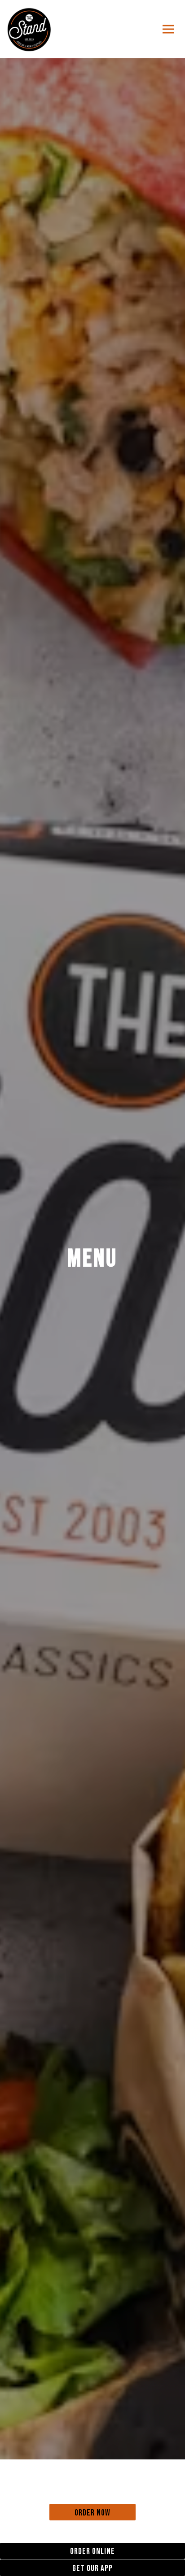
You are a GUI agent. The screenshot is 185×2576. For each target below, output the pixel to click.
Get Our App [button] (92, 2569)
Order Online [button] (92, 2552)
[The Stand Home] (29, 29)
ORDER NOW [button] (92, 2513)
